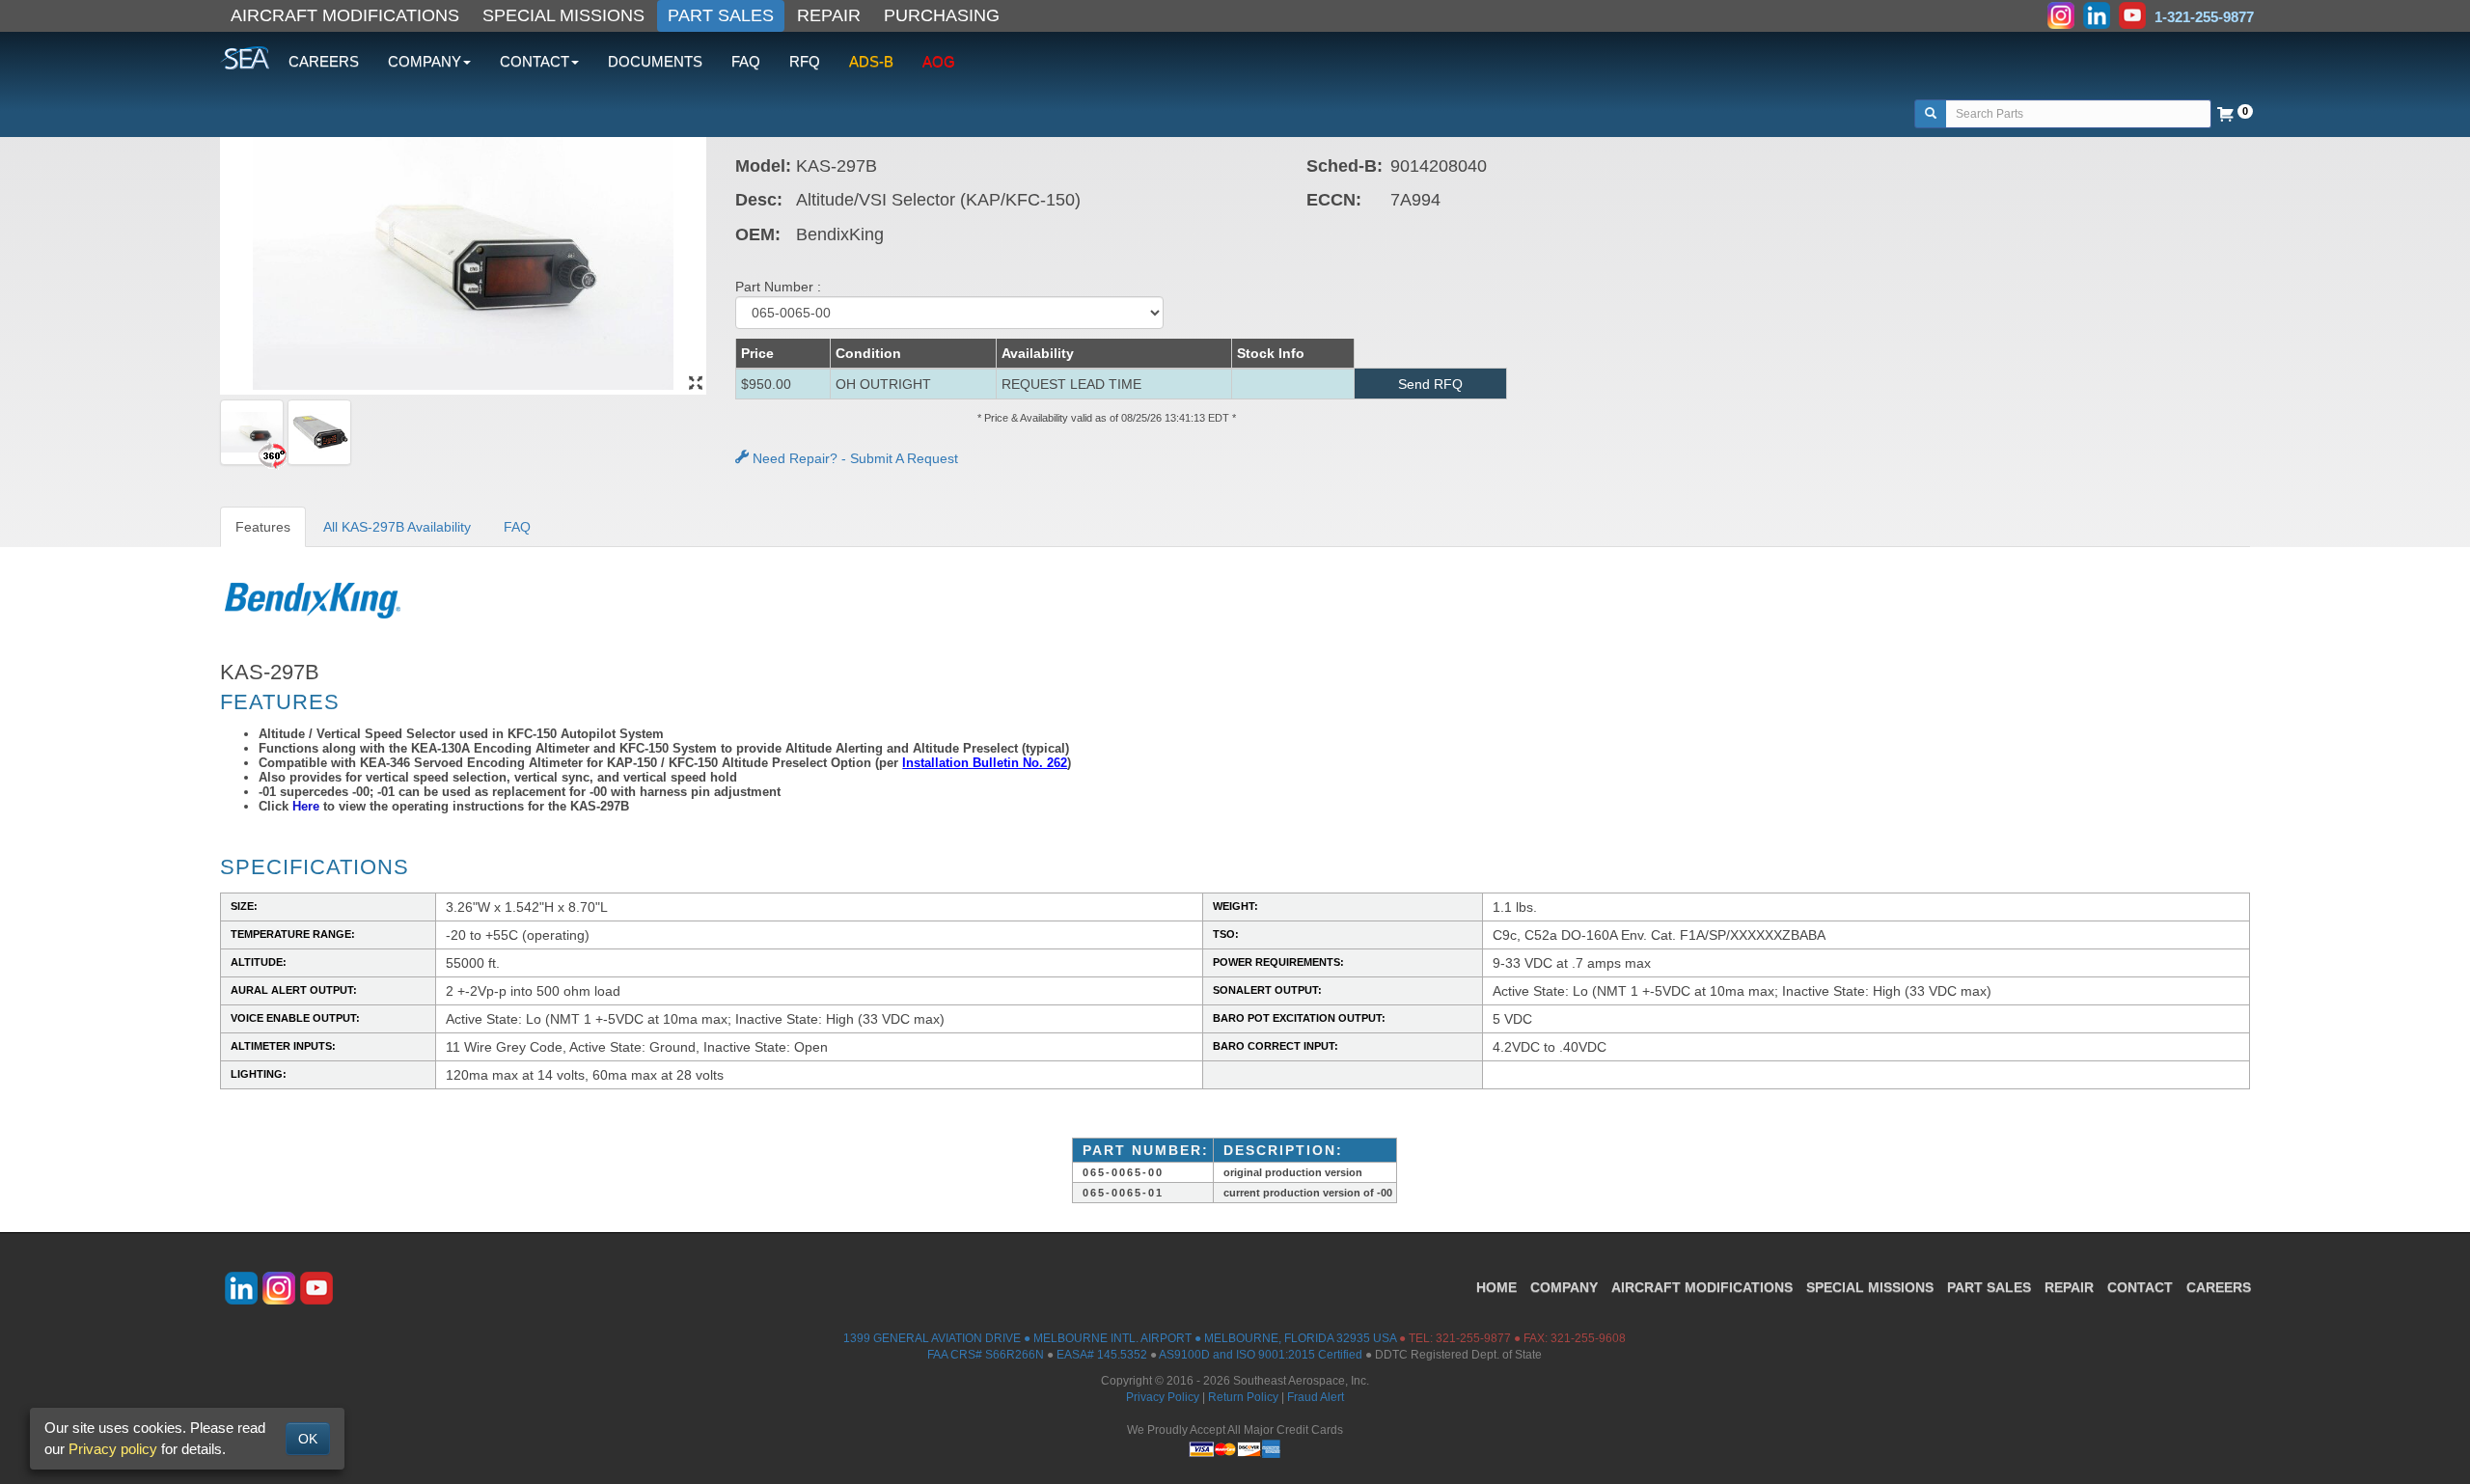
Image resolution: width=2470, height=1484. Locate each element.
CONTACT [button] (535, 61)
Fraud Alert (1316, 1397)
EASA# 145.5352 (1102, 1355)
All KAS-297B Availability (397, 527)
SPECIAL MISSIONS (563, 15)
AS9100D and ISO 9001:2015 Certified (1261, 1355)
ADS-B (871, 61)
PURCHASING (942, 15)
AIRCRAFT (1702, 1287)
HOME (1496, 1287)
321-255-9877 (1473, 1338)
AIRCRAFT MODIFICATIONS (345, 15)
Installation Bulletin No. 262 (985, 763)
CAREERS (324, 61)
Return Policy (1243, 1397)
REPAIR (829, 15)
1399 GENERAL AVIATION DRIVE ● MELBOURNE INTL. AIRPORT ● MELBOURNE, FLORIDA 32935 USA (1120, 1338)
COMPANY (1564, 1287)
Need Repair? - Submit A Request (853, 458)
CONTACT (2140, 1287)
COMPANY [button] (425, 61)
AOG (939, 61)
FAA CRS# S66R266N (986, 1355)
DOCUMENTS (655, 61)
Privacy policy (113, 1449)
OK (308, 1439)
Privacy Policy (1163, 1397)
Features (263, 527)
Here (306, 806)
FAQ (746, 61)
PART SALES (721, 15)
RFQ (805, 61)
